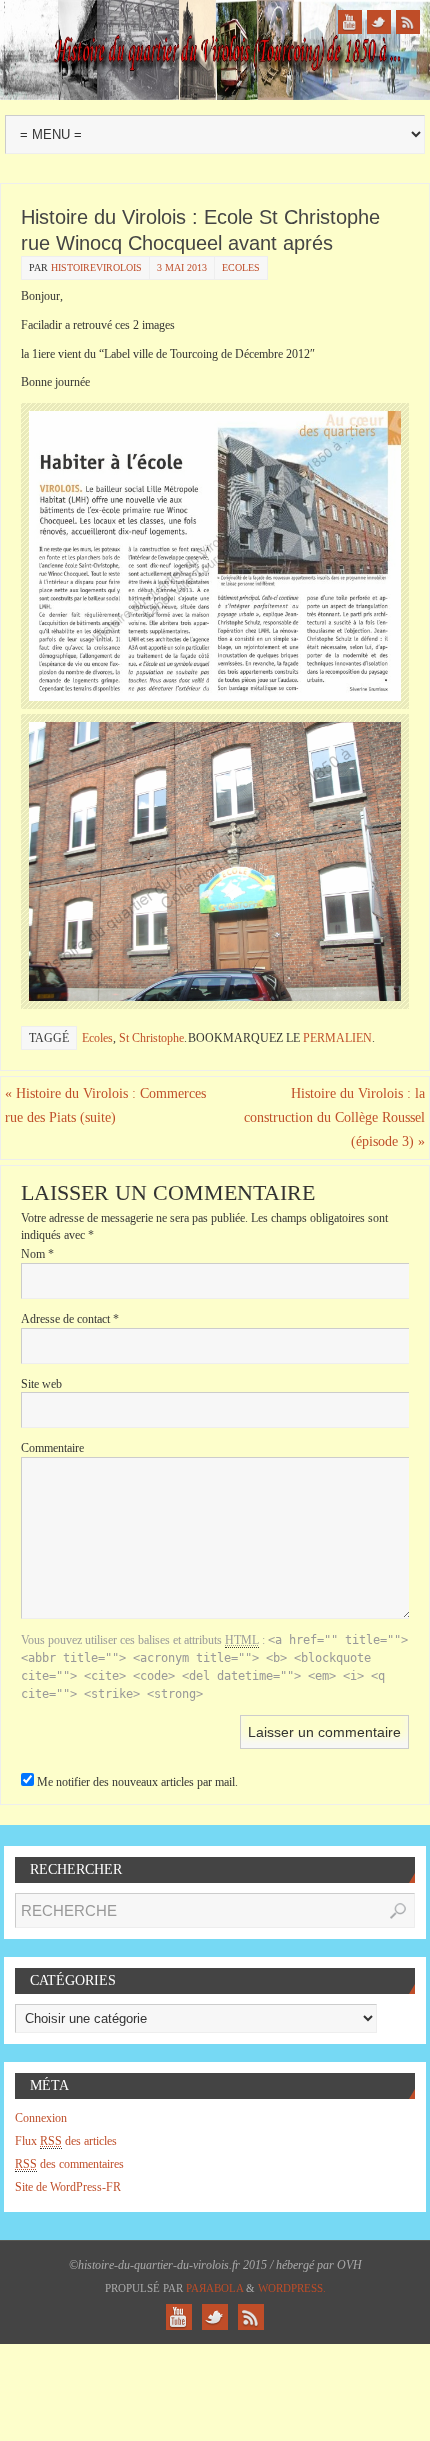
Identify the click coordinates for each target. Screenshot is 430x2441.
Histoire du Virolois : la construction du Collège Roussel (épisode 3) (334, 1117)
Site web (41, 1384)
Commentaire (52, 1448)
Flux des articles (66, 2141)
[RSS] (408, 22)
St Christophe (151, 1038)
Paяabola (214, 2288)
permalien (337, 1038)
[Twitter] (379, 22)
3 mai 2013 (182, 267)
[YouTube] (350, 22)
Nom (37, 1254)
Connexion (41, 2118)
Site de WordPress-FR (68, 2187)
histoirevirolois (96, 267)
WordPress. (292, 2288)
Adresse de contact (70, 1319)
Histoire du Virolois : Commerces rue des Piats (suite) (105, 1105)
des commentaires (69, 2164)
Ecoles (241, 267)
